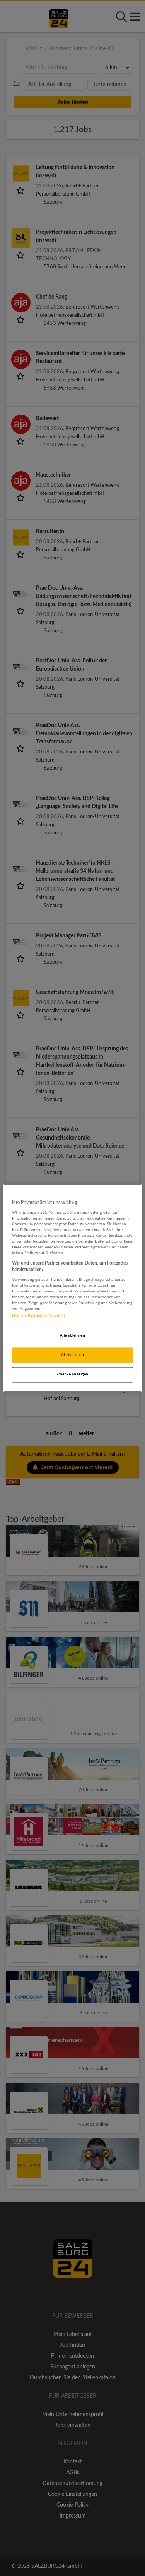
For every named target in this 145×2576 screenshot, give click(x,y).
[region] (72, 1288)
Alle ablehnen (72, 1335)
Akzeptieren (72, 1355)
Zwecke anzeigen (72, 1374)
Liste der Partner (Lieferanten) (38, 1316)
